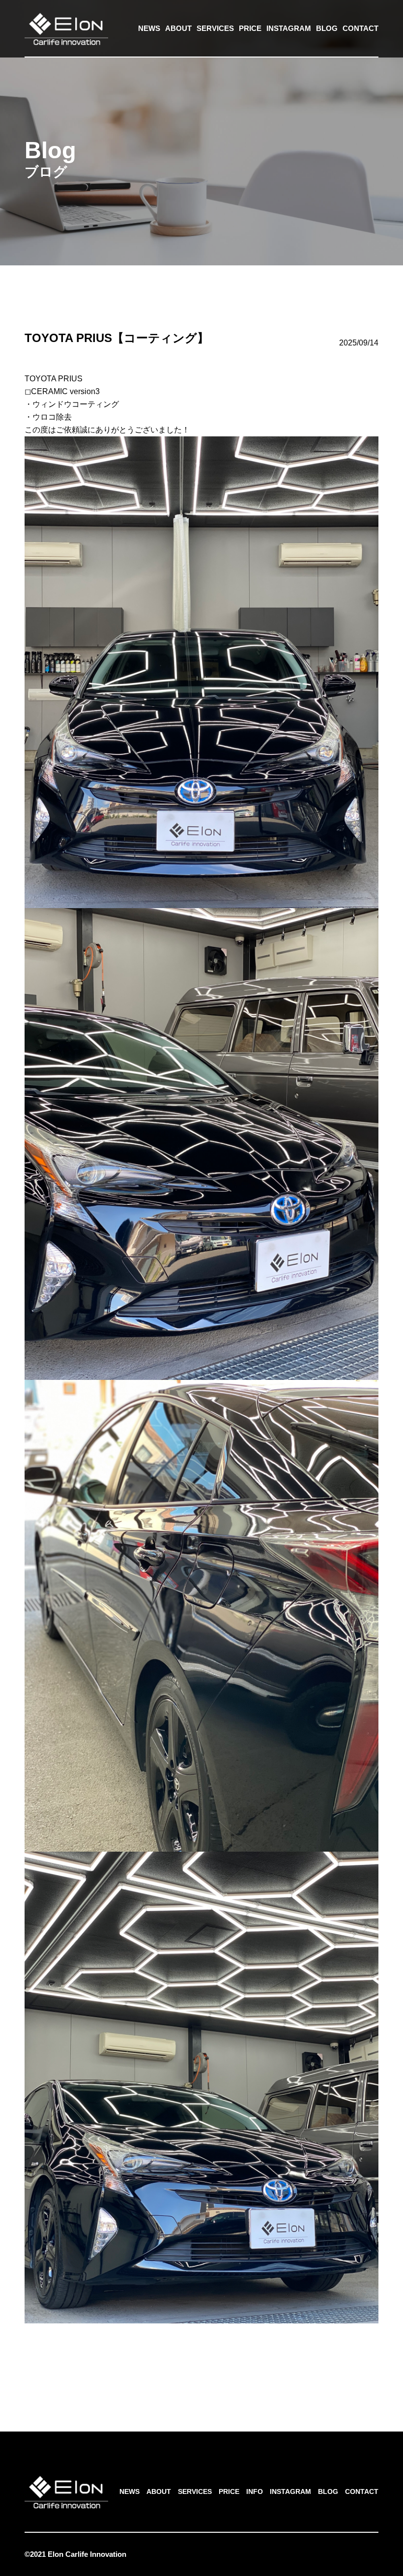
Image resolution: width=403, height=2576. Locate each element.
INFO (255, 2491)
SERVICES (215, 28)
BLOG (327, 28)
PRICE (250, 28)
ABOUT (178, 28)
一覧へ (201, 2363)
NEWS (149, 28)
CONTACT (360, 28)
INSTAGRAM (289, 28)
